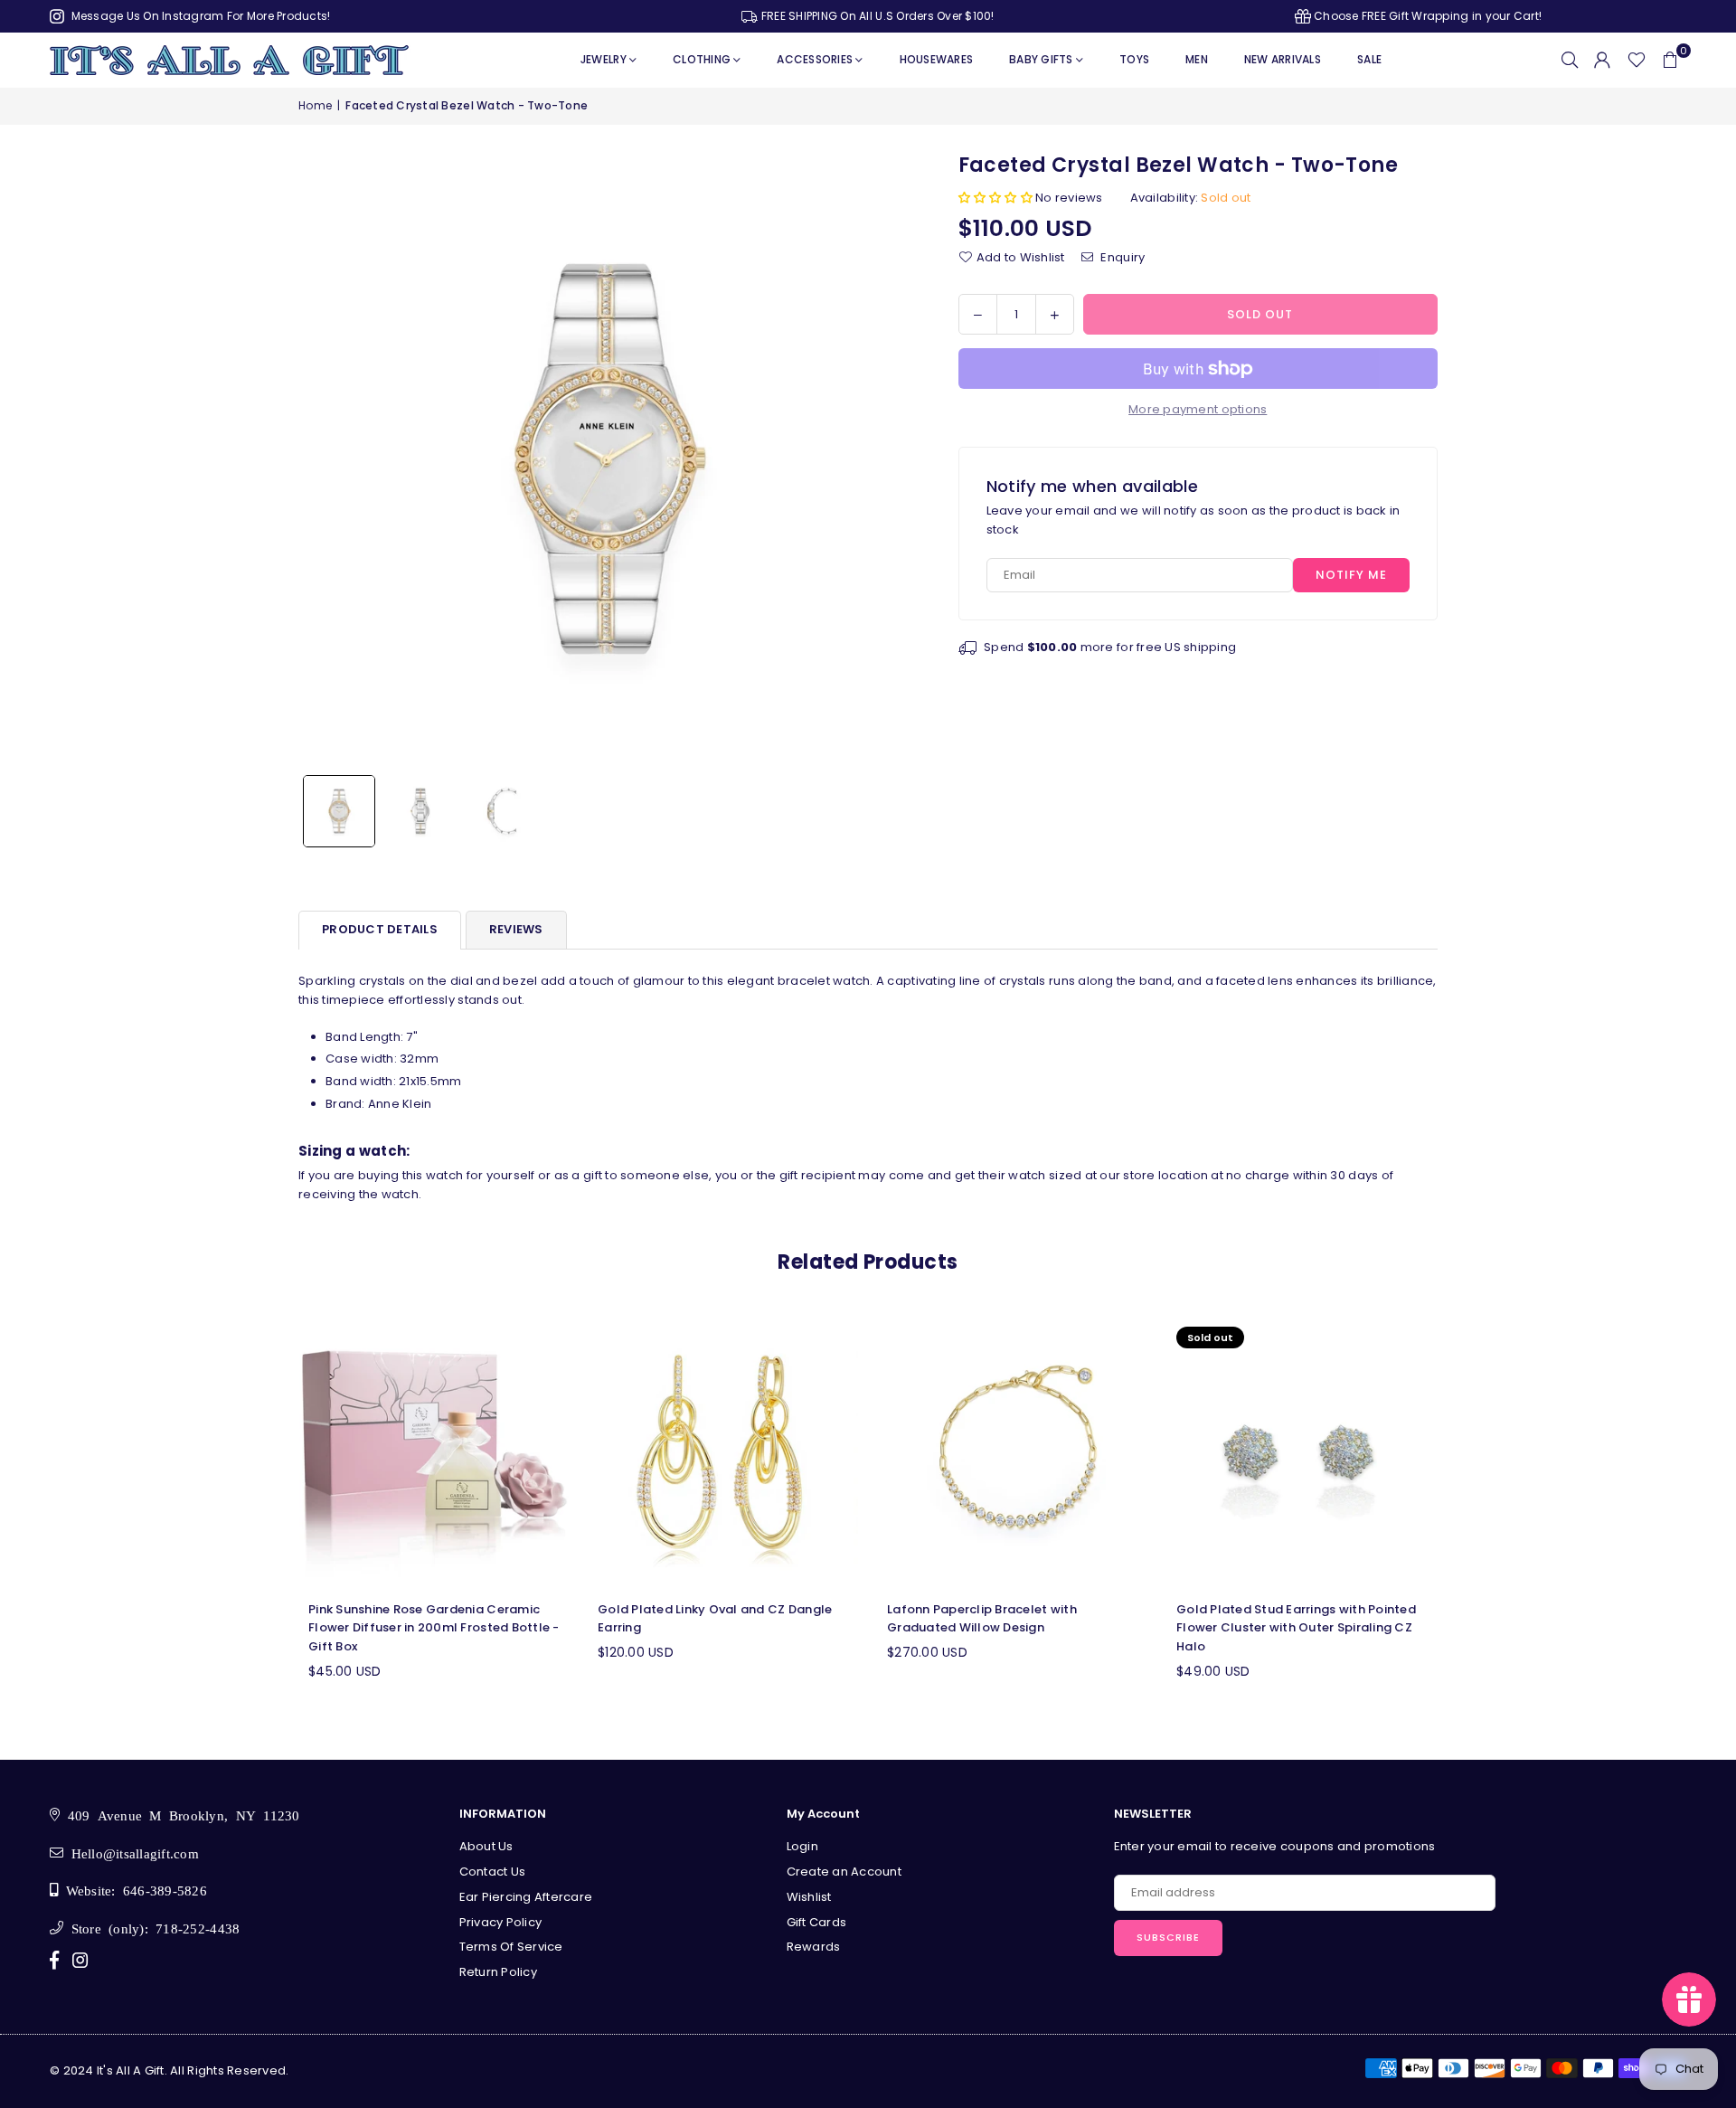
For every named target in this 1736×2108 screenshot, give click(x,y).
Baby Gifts (1041, 59)
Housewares (937, 59)
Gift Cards (817, 1922)
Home (315, 105)
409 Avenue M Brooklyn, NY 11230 (179, 1815)
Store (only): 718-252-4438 (151, 1928)
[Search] (1570, 60)
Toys (1134, 59)
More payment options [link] (1198, 409)
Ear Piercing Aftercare (526, 1897)
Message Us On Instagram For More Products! (199, 16)
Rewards (814, 1947)
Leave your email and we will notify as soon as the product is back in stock (1193, 520)
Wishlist (809, 1897)
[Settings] (1602, 60)
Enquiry (1121, 256)
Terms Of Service (511, 1947)
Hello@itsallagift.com (131, 1853)
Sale (1369, 59)
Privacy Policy (501, 1922)
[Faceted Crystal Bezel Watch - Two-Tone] (339, 811)
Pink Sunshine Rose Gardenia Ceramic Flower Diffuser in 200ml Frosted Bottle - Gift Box (434, 1628)
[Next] (888, 459)
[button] (1670, 60)
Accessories (815, 59)
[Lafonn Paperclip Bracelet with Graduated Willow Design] (1013, 1452)
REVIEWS (516, 929)
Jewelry (604, 59)
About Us (486, 1846)
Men (1197, 59)
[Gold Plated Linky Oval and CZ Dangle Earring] (723, 1452)
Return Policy (498, 1972)
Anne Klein (400, 1104)
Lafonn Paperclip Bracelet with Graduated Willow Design (982, 1619)
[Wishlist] (1637, 60)
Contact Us (493, 1872)
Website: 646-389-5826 (132, 1890)
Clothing (702, 59)
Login (802, 1846)
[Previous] (323, 459)
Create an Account (844, 1872)
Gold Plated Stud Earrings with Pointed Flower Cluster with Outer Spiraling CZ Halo (1296, 1628)
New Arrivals (1283, 59)
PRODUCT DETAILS (380, 929)
